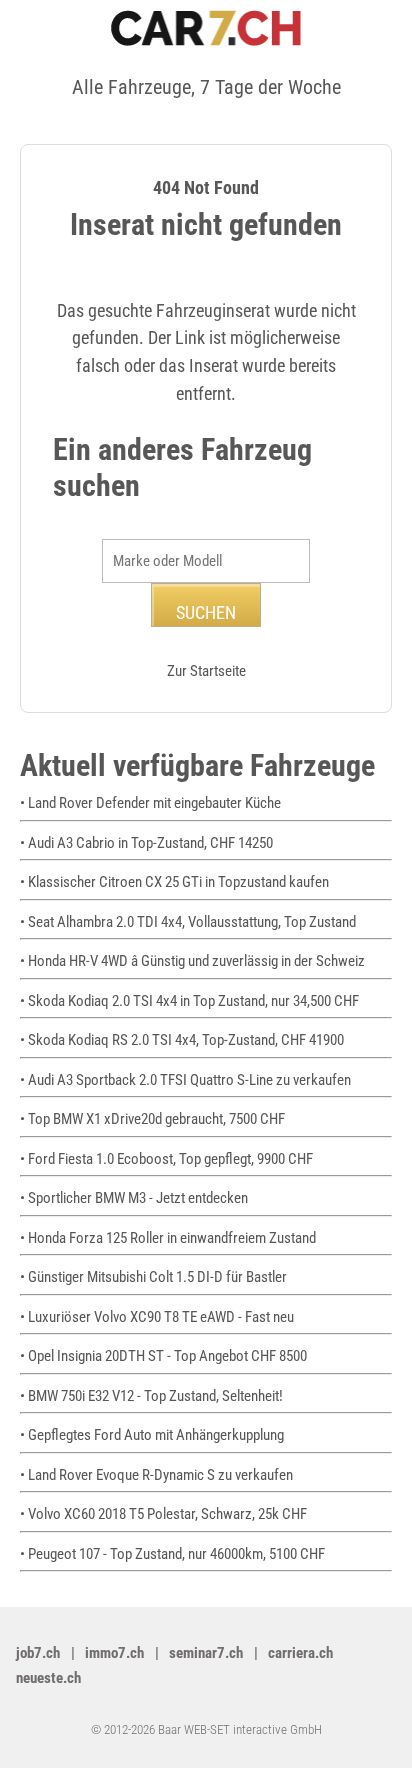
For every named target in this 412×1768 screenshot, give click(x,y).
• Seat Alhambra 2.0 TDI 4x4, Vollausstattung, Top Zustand (188, 922)
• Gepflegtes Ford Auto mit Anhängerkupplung (155, 1435)
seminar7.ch (206, 1653)
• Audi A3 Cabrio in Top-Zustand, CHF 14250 (146, 843)
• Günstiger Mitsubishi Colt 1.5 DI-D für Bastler (156, 1277)
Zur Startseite (206, 671)
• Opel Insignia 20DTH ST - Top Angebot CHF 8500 (163, 1356)
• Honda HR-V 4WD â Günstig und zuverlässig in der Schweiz (192, 961)
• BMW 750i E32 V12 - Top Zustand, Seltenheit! (151, 1396)
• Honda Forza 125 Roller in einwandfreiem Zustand (168, 1238)
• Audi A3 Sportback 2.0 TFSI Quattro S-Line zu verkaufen (185, 1080)
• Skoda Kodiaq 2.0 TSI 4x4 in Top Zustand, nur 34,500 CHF (189, 1001)
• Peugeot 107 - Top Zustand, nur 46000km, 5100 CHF (172, 1554)
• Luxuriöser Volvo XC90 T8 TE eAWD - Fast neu (157, 1317)
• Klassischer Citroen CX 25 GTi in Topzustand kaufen (174, 882)
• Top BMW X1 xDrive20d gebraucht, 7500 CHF (152, 1119)
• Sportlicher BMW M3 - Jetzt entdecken (134, 1198)
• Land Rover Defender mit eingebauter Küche (150, 803)
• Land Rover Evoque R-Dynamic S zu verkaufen (156, 1475)
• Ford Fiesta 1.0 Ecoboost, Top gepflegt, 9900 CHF (166, 1159)
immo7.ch (114, 1653)
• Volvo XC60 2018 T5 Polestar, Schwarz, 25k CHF (163, 1514)
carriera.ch (300, 1653)
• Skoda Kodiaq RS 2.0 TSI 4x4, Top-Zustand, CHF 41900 (182, 1040)
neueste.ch (48, 1678)
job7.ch (38, 1653)
